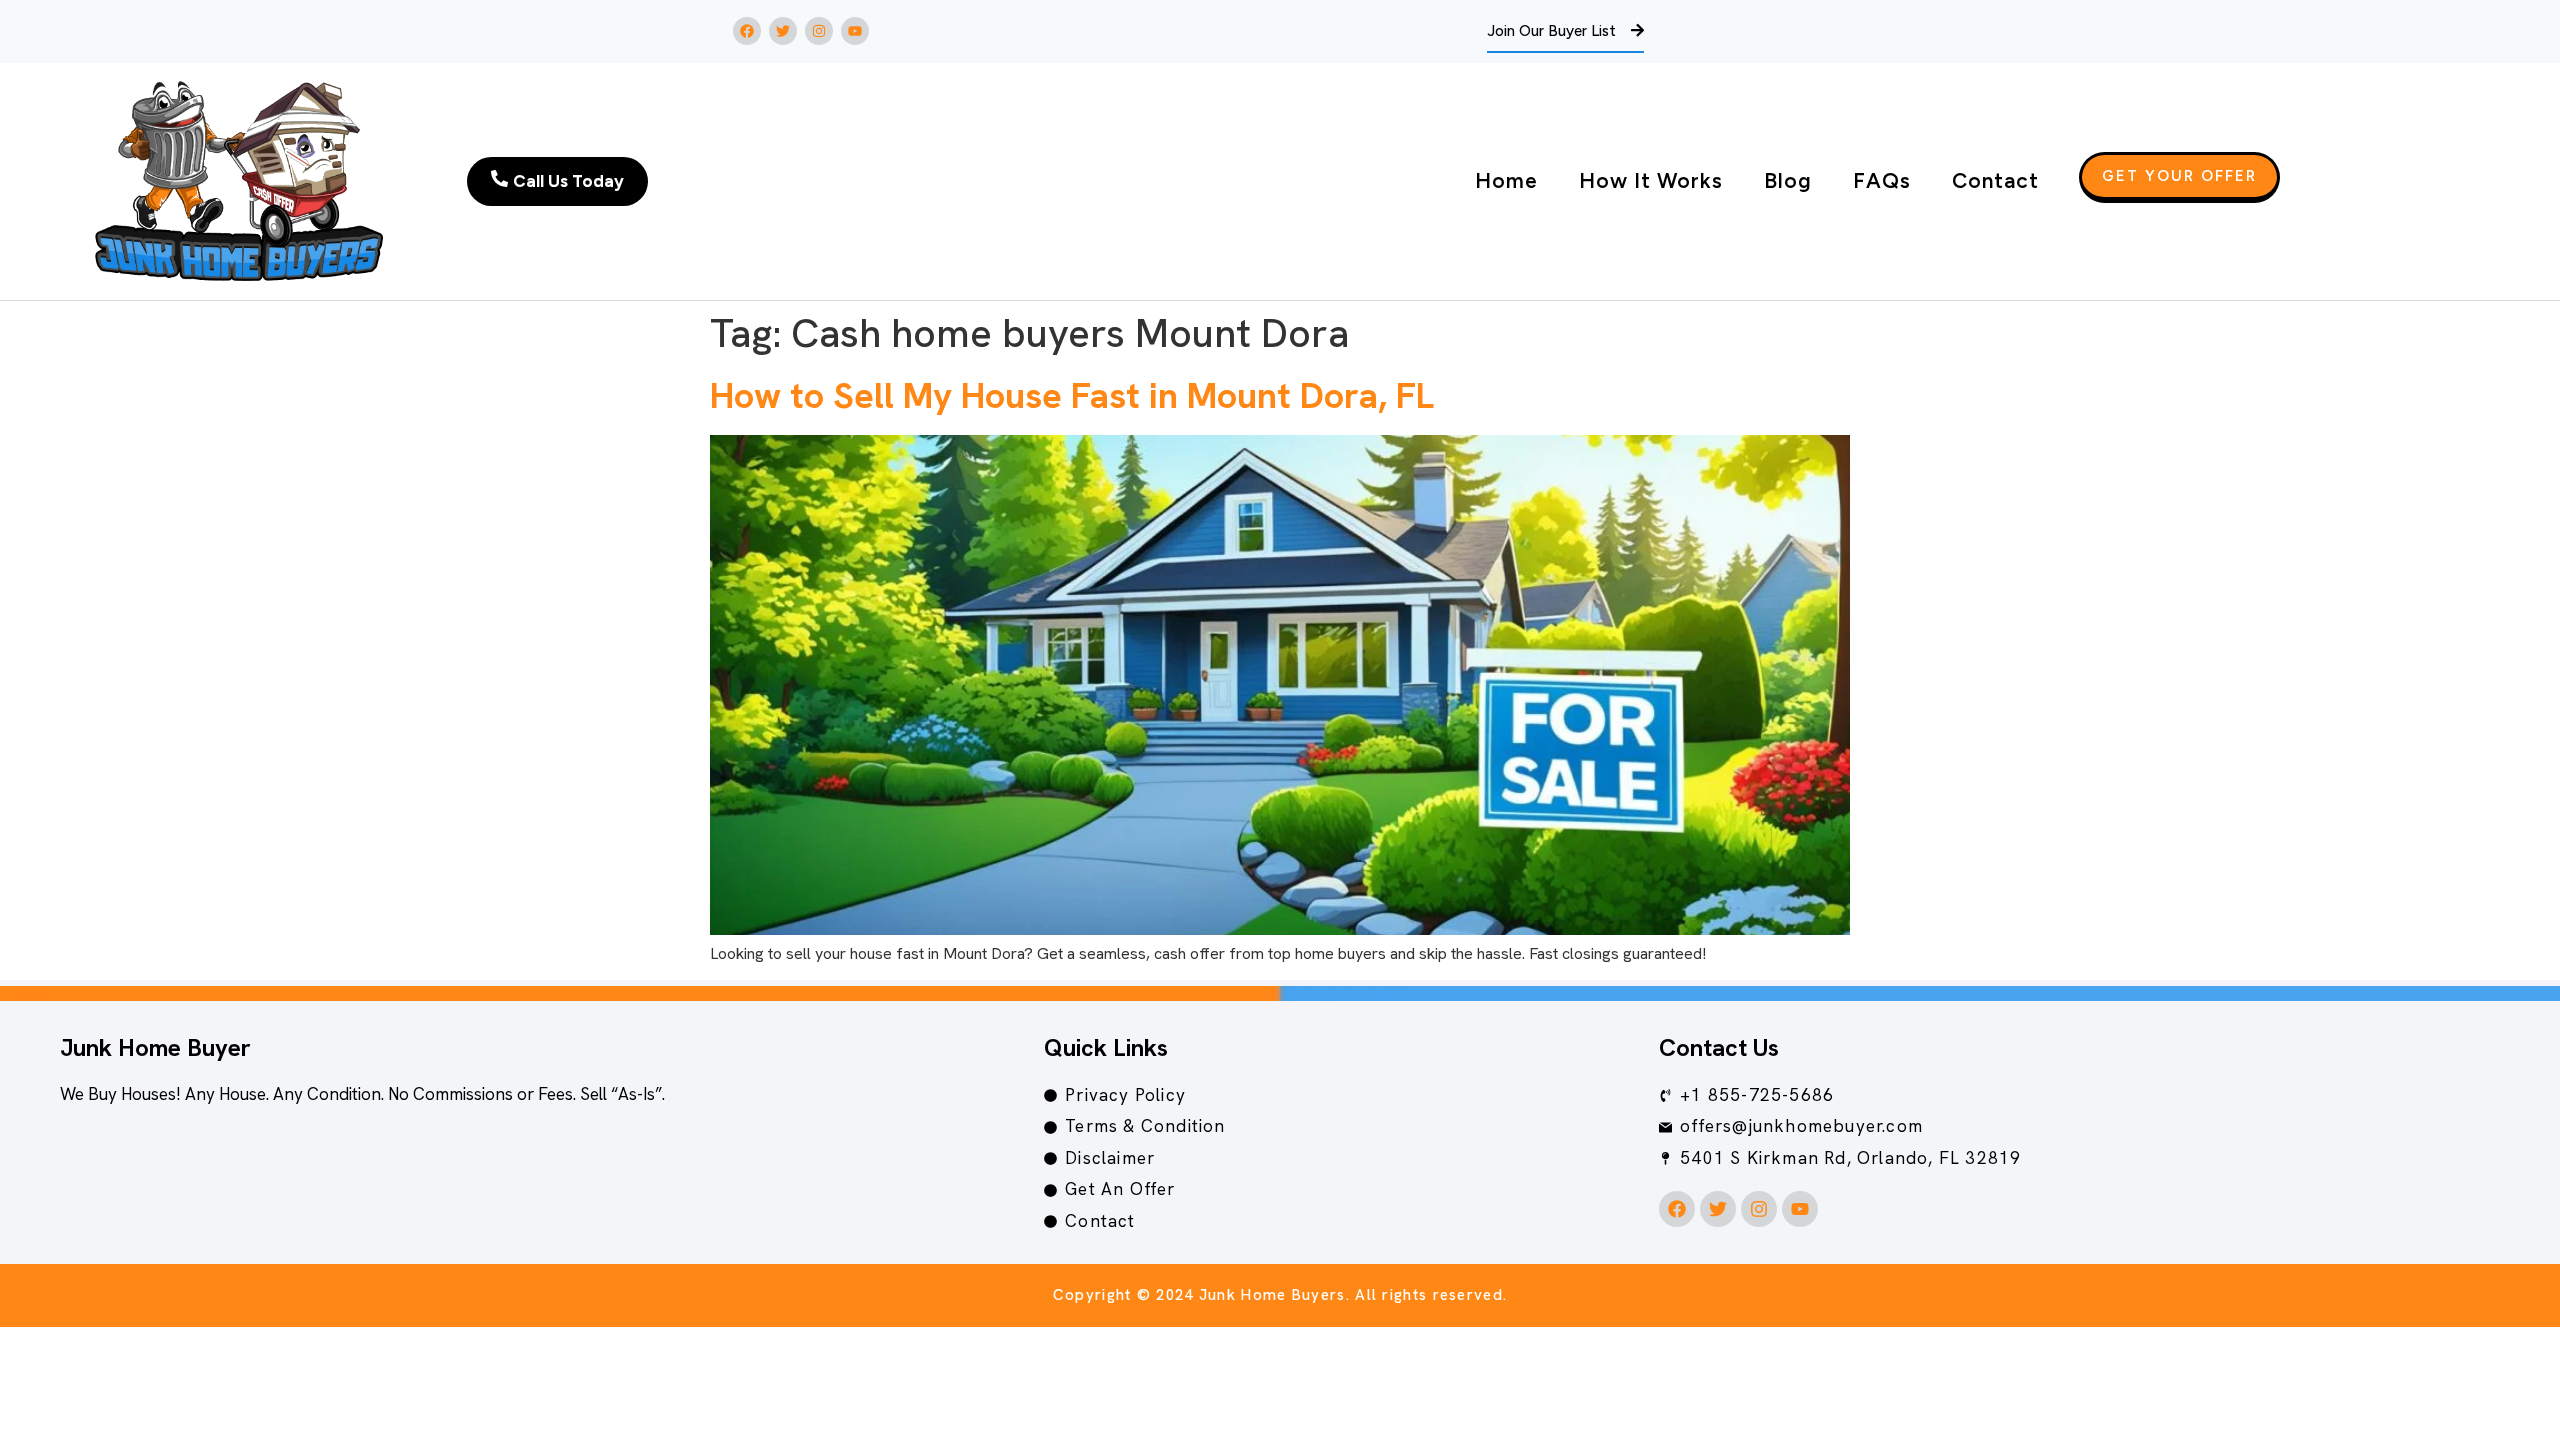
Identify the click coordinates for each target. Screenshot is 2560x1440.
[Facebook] (747, 31)
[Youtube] (855, 31)
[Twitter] (783, 31)
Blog (1788, 180)
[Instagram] (819, 31)
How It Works (1651, 180)
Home (1506, 180)
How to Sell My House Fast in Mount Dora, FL (1072, 395)
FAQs (1882, 180)
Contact (1995, 180)
